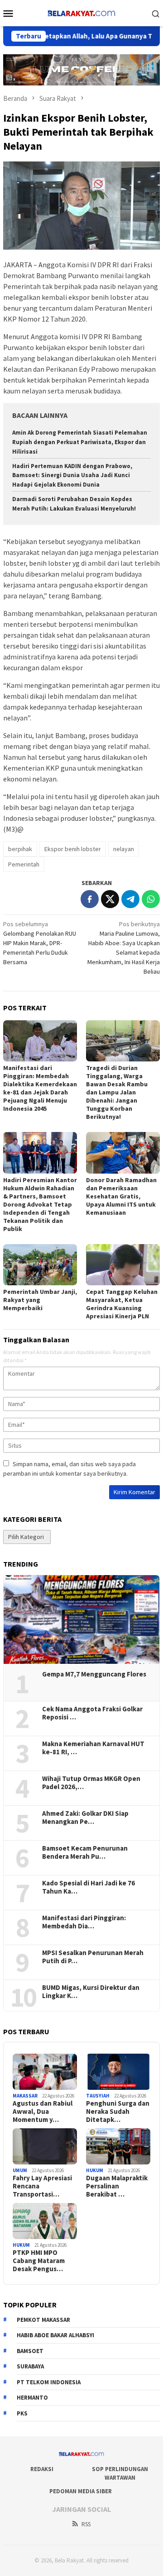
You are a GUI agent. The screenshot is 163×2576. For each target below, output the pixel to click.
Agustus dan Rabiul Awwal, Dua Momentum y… (43, 2112)
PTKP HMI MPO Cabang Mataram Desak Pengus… (39, 2261)
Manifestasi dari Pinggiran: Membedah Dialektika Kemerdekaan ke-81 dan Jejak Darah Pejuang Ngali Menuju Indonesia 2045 (40, 1088)
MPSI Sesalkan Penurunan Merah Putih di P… (93, 1957)
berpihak (20, 849)
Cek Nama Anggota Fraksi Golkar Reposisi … (92, 1713)
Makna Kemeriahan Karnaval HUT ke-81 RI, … (93, 1748)
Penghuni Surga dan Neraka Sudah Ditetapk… (118, 2112)
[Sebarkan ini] (90, 899)
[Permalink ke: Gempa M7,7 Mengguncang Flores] (81, 1619)
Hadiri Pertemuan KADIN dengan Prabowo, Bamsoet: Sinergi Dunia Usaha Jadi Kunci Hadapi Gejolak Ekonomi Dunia (72, 476)
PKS (22, 2413)
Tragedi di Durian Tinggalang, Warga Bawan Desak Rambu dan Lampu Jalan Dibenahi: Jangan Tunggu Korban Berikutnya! (117, 1092)
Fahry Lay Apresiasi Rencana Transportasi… (42, 2186)
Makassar (25, 2096)
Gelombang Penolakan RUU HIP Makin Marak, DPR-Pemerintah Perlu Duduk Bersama (40, 943)
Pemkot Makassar (43, 2320)
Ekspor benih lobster (73, 849)
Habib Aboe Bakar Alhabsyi (55, 2335)
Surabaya (30, 2366)
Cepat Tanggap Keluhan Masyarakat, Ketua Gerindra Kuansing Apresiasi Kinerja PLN (122, 1304)
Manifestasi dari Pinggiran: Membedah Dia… (84, 1922)
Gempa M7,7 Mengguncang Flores (94, 1674)
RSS (86, 2524)
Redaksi (42, 2469)
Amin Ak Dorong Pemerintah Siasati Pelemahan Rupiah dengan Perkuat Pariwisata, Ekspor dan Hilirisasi (80, 442)
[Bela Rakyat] (81, 12)
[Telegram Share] (130, 899)
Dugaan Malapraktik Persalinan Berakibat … (117, 2186)
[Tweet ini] (110, 899)
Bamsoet (30, 2351)
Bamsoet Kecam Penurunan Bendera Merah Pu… (85, 1852)
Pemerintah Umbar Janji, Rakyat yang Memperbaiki (40, 1300)
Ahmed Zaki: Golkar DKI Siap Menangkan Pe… (85, 1818)
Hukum (95, 2170)
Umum (20, 2170)
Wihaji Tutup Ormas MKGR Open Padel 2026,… (91, 1783)
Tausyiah (98, 2096)
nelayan (124, 849)
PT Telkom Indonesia (49, 2382)
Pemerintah (24, 864)
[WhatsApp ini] (151, 899)
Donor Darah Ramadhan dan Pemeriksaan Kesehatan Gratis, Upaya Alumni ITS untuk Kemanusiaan (121, 1196)
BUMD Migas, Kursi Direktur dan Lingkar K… (91, 1992)
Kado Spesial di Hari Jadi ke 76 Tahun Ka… (89, 1887)
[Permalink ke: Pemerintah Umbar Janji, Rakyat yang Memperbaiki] (40, 1265)
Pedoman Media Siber (81, 2491)
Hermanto (32, 2398)
